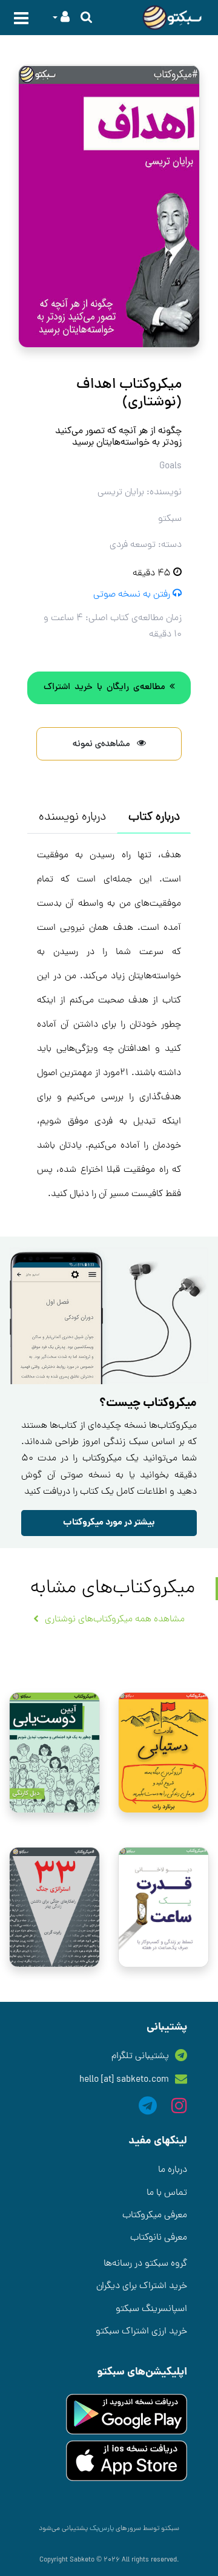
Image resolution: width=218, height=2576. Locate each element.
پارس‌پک (101, 2529)
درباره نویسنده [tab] (72, 817)
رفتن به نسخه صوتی (133, 595)
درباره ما (173, 2170)
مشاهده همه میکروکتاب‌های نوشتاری (115, 1620)
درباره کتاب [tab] (154, 817)
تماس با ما (167, 2193)
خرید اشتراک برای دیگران (142, 2286)
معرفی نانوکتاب (159, 2238)
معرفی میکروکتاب (155, 2215)
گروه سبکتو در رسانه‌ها (145, 2264)
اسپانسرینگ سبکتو (151, 2309)
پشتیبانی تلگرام (140, 2056)
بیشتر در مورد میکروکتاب (109, 1523)
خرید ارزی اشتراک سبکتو (141, 2332)
